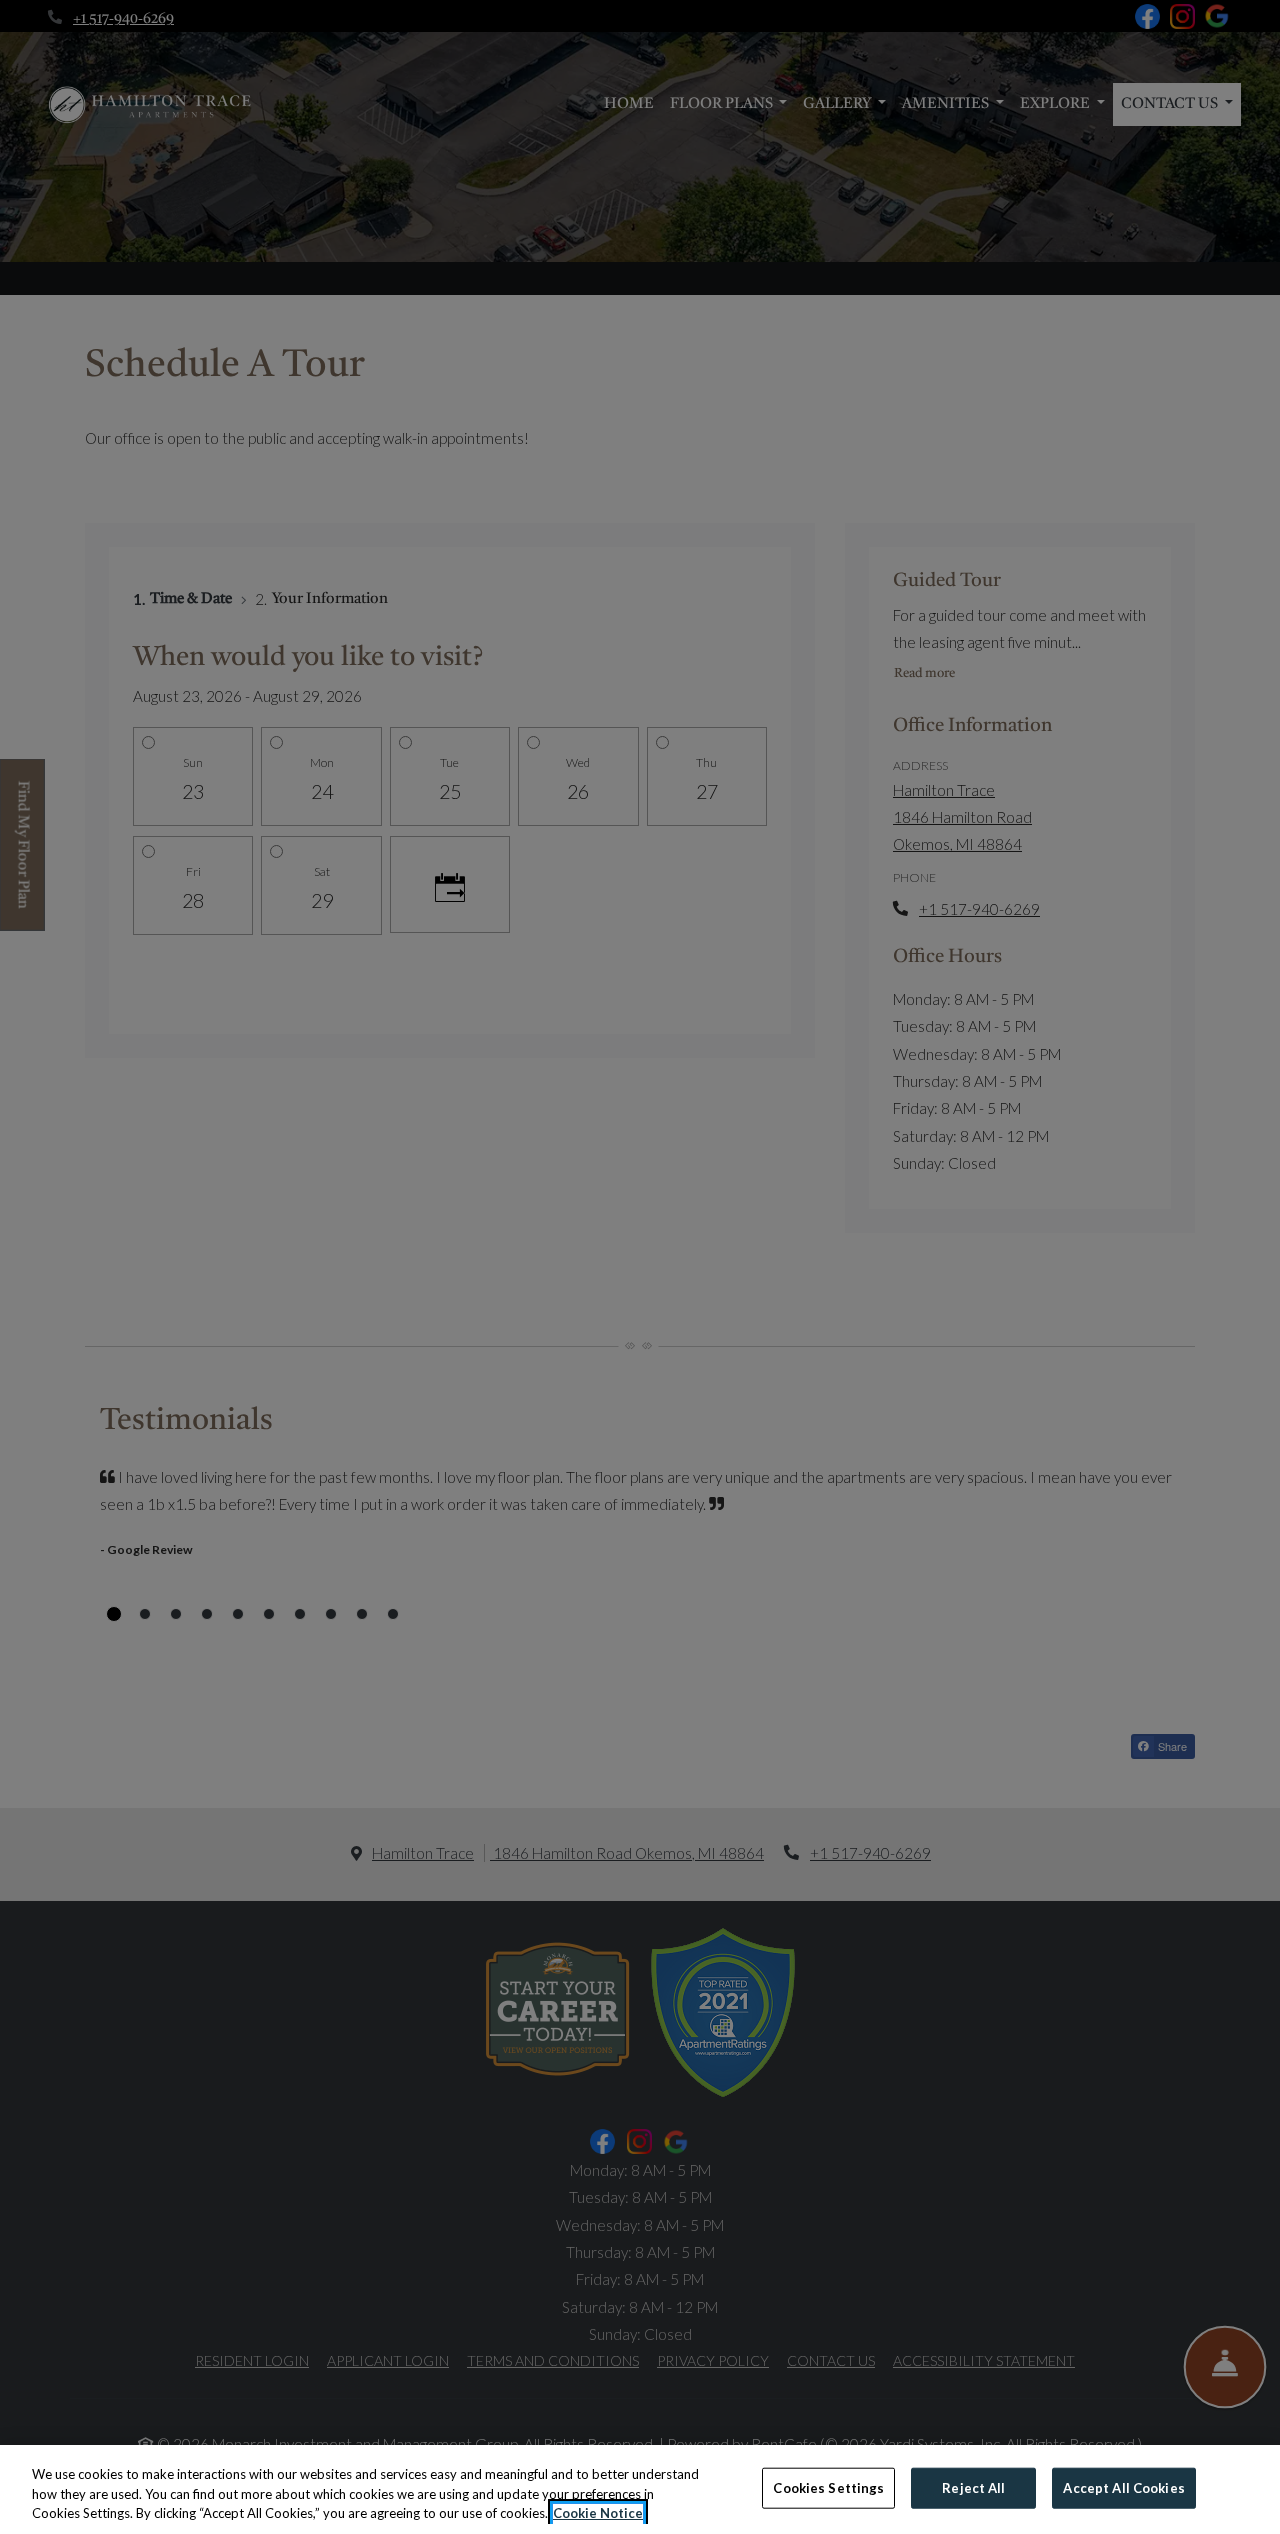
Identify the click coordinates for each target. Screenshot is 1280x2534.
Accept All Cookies (1123, 2487)
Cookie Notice (598, 2513)
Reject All (973, 2487)
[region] (640, 2489)
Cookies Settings (828, 2487)
